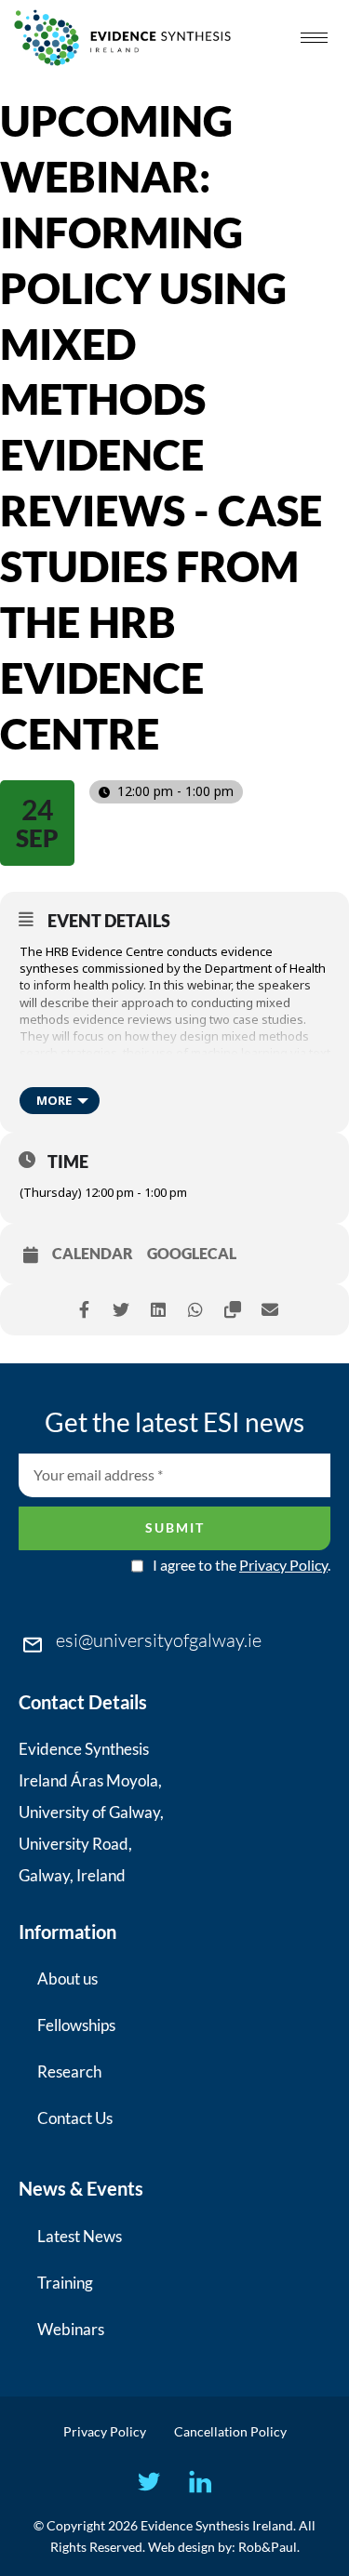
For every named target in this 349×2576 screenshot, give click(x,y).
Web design (181, 2547)
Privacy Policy (283, 1565)
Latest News (80, 2236)
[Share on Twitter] (121, 1310)
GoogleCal (192, 1254)
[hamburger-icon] (314, 38)
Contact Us (75, 2118)
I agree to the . (242, 1565)
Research (69, 2071)
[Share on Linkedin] (159, 1310)
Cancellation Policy (230, 2431)
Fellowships (76, 2025)
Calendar (93, 1254)
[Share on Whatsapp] (196, 1310)
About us (67, 1978)
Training (65, 2283)
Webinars (71, 2329)
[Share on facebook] (84, 1310)
